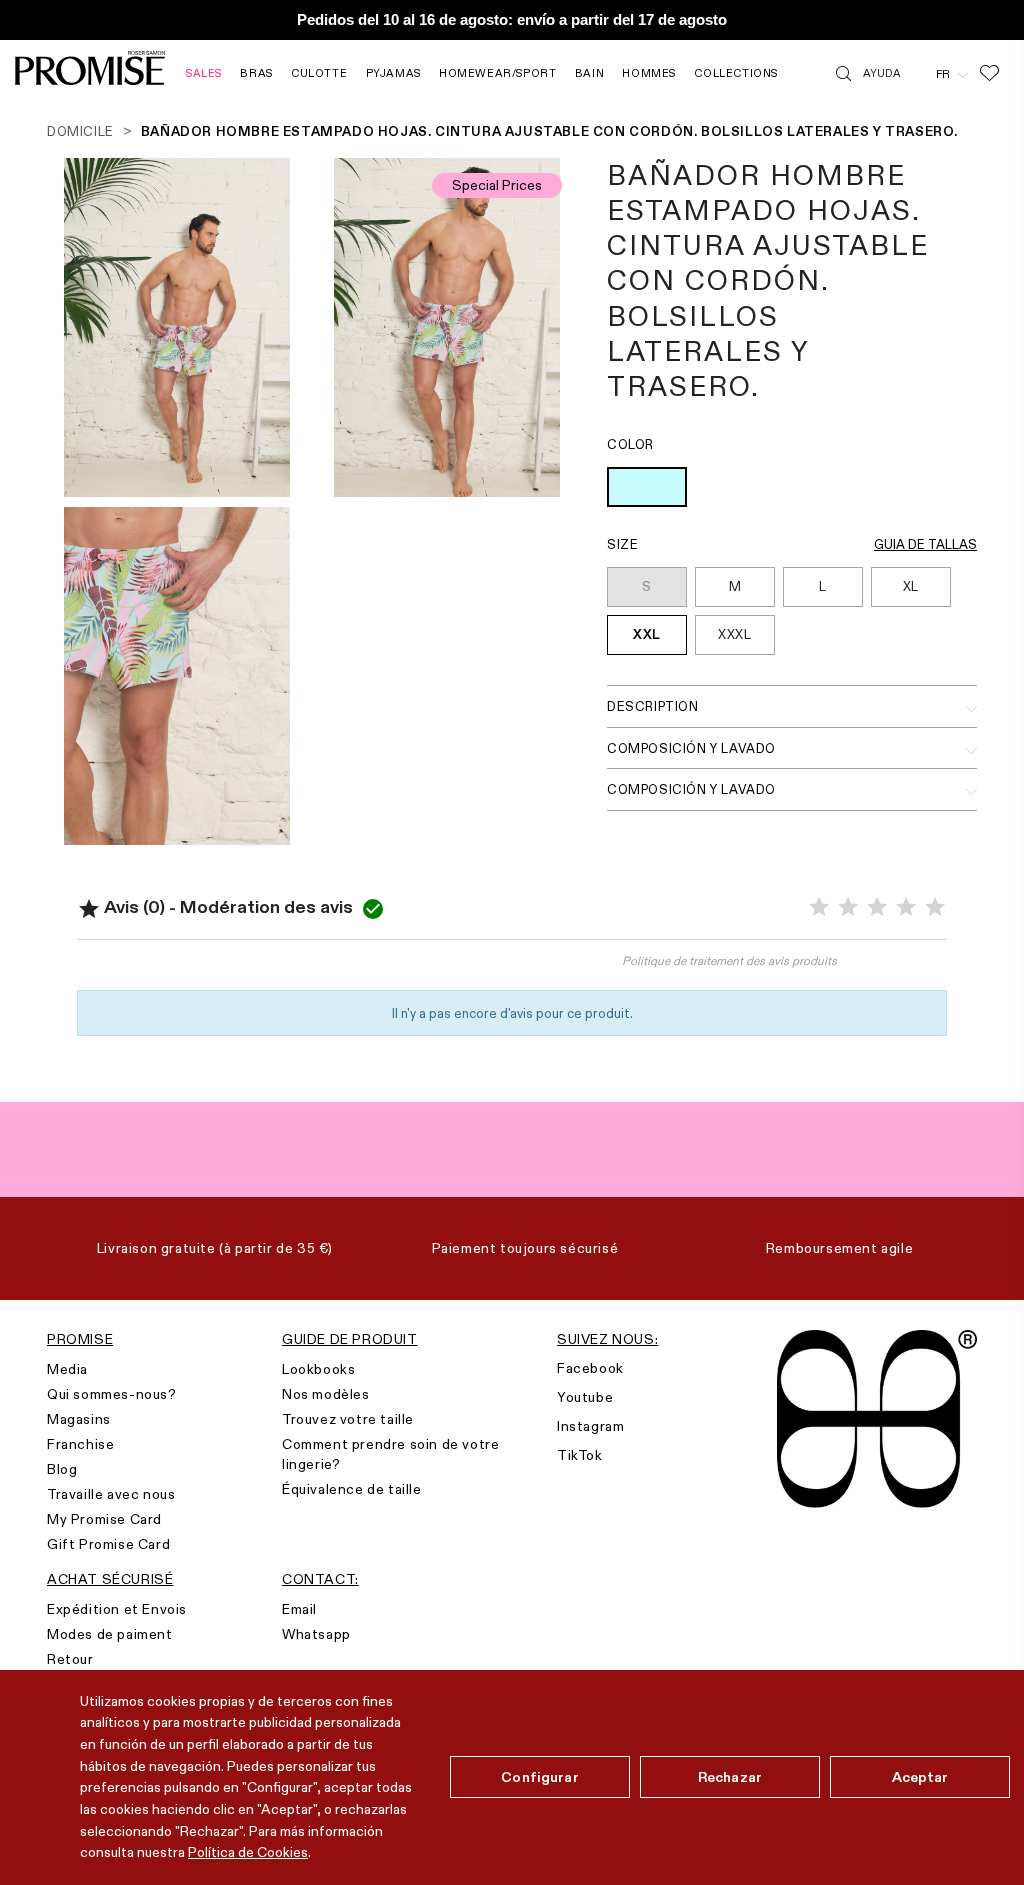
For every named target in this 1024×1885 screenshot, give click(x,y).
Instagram (590, 1426)
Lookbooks (318, 1369)
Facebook (590, 1368)
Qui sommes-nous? (112, 1394)
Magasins (79, 1419)
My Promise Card (104, 1519)
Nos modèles (326, 1394)
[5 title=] (935, 907)
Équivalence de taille (352, 1489)
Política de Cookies (248, 1852)
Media (67, 1369)
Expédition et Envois (117, 1609)
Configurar (539, 1777)
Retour (70, 1659)
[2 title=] (848, 907)
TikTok (580, 1455)
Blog (62, 1469)
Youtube (585, 1397)
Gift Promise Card (108, 1544)
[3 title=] (877, 907)
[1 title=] (819, 907)
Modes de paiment (110, 1634)
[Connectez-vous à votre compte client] (918, 73)
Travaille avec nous (111, 1494)
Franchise (80, 1444)
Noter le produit (295, 971)
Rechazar (730, 1777)
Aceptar (920, 1777)
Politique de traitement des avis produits (729, 960)
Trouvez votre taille (348, 1419)
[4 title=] (906, 907)
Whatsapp (316, 1634)
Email (299, 1609)
